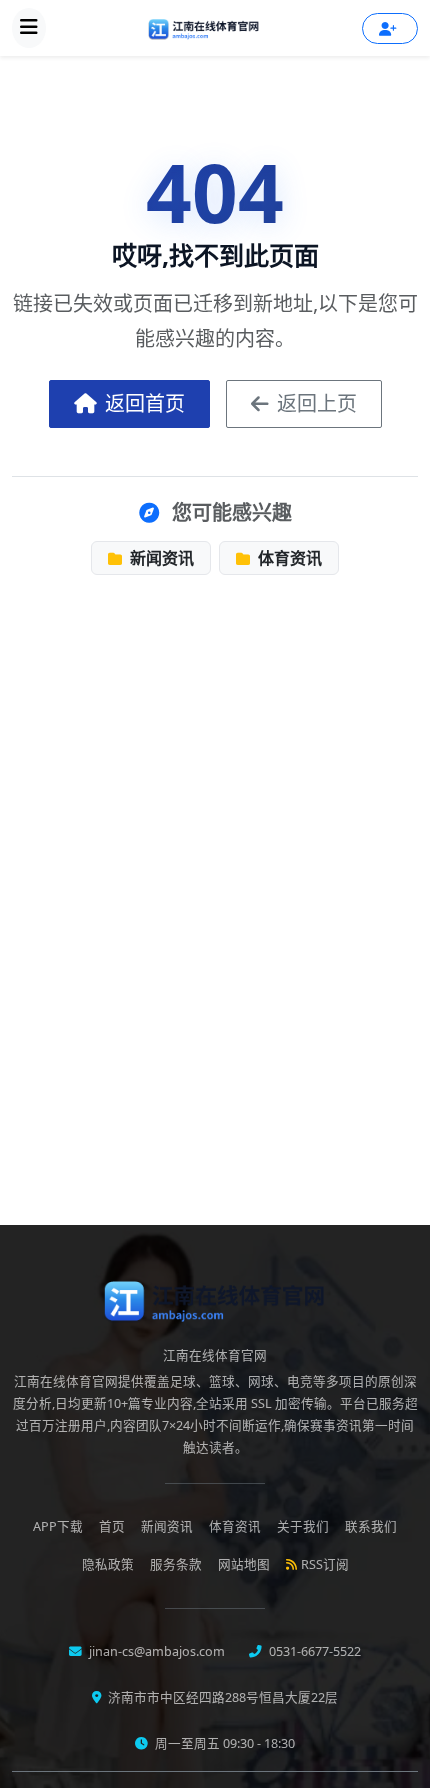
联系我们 (371, 1526)
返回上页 (317, 403)
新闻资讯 (160, 558)
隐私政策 (108, 1564)
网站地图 (244, 1564)
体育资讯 (288, 558)
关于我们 (303, 1526)
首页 (112, 1526)
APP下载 (58, 1526)
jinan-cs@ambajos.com (155, 1651)
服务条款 (176, 1564)
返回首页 (145, 403)
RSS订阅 (325, 1564)
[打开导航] (29, 28)
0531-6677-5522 (313, 1651)
